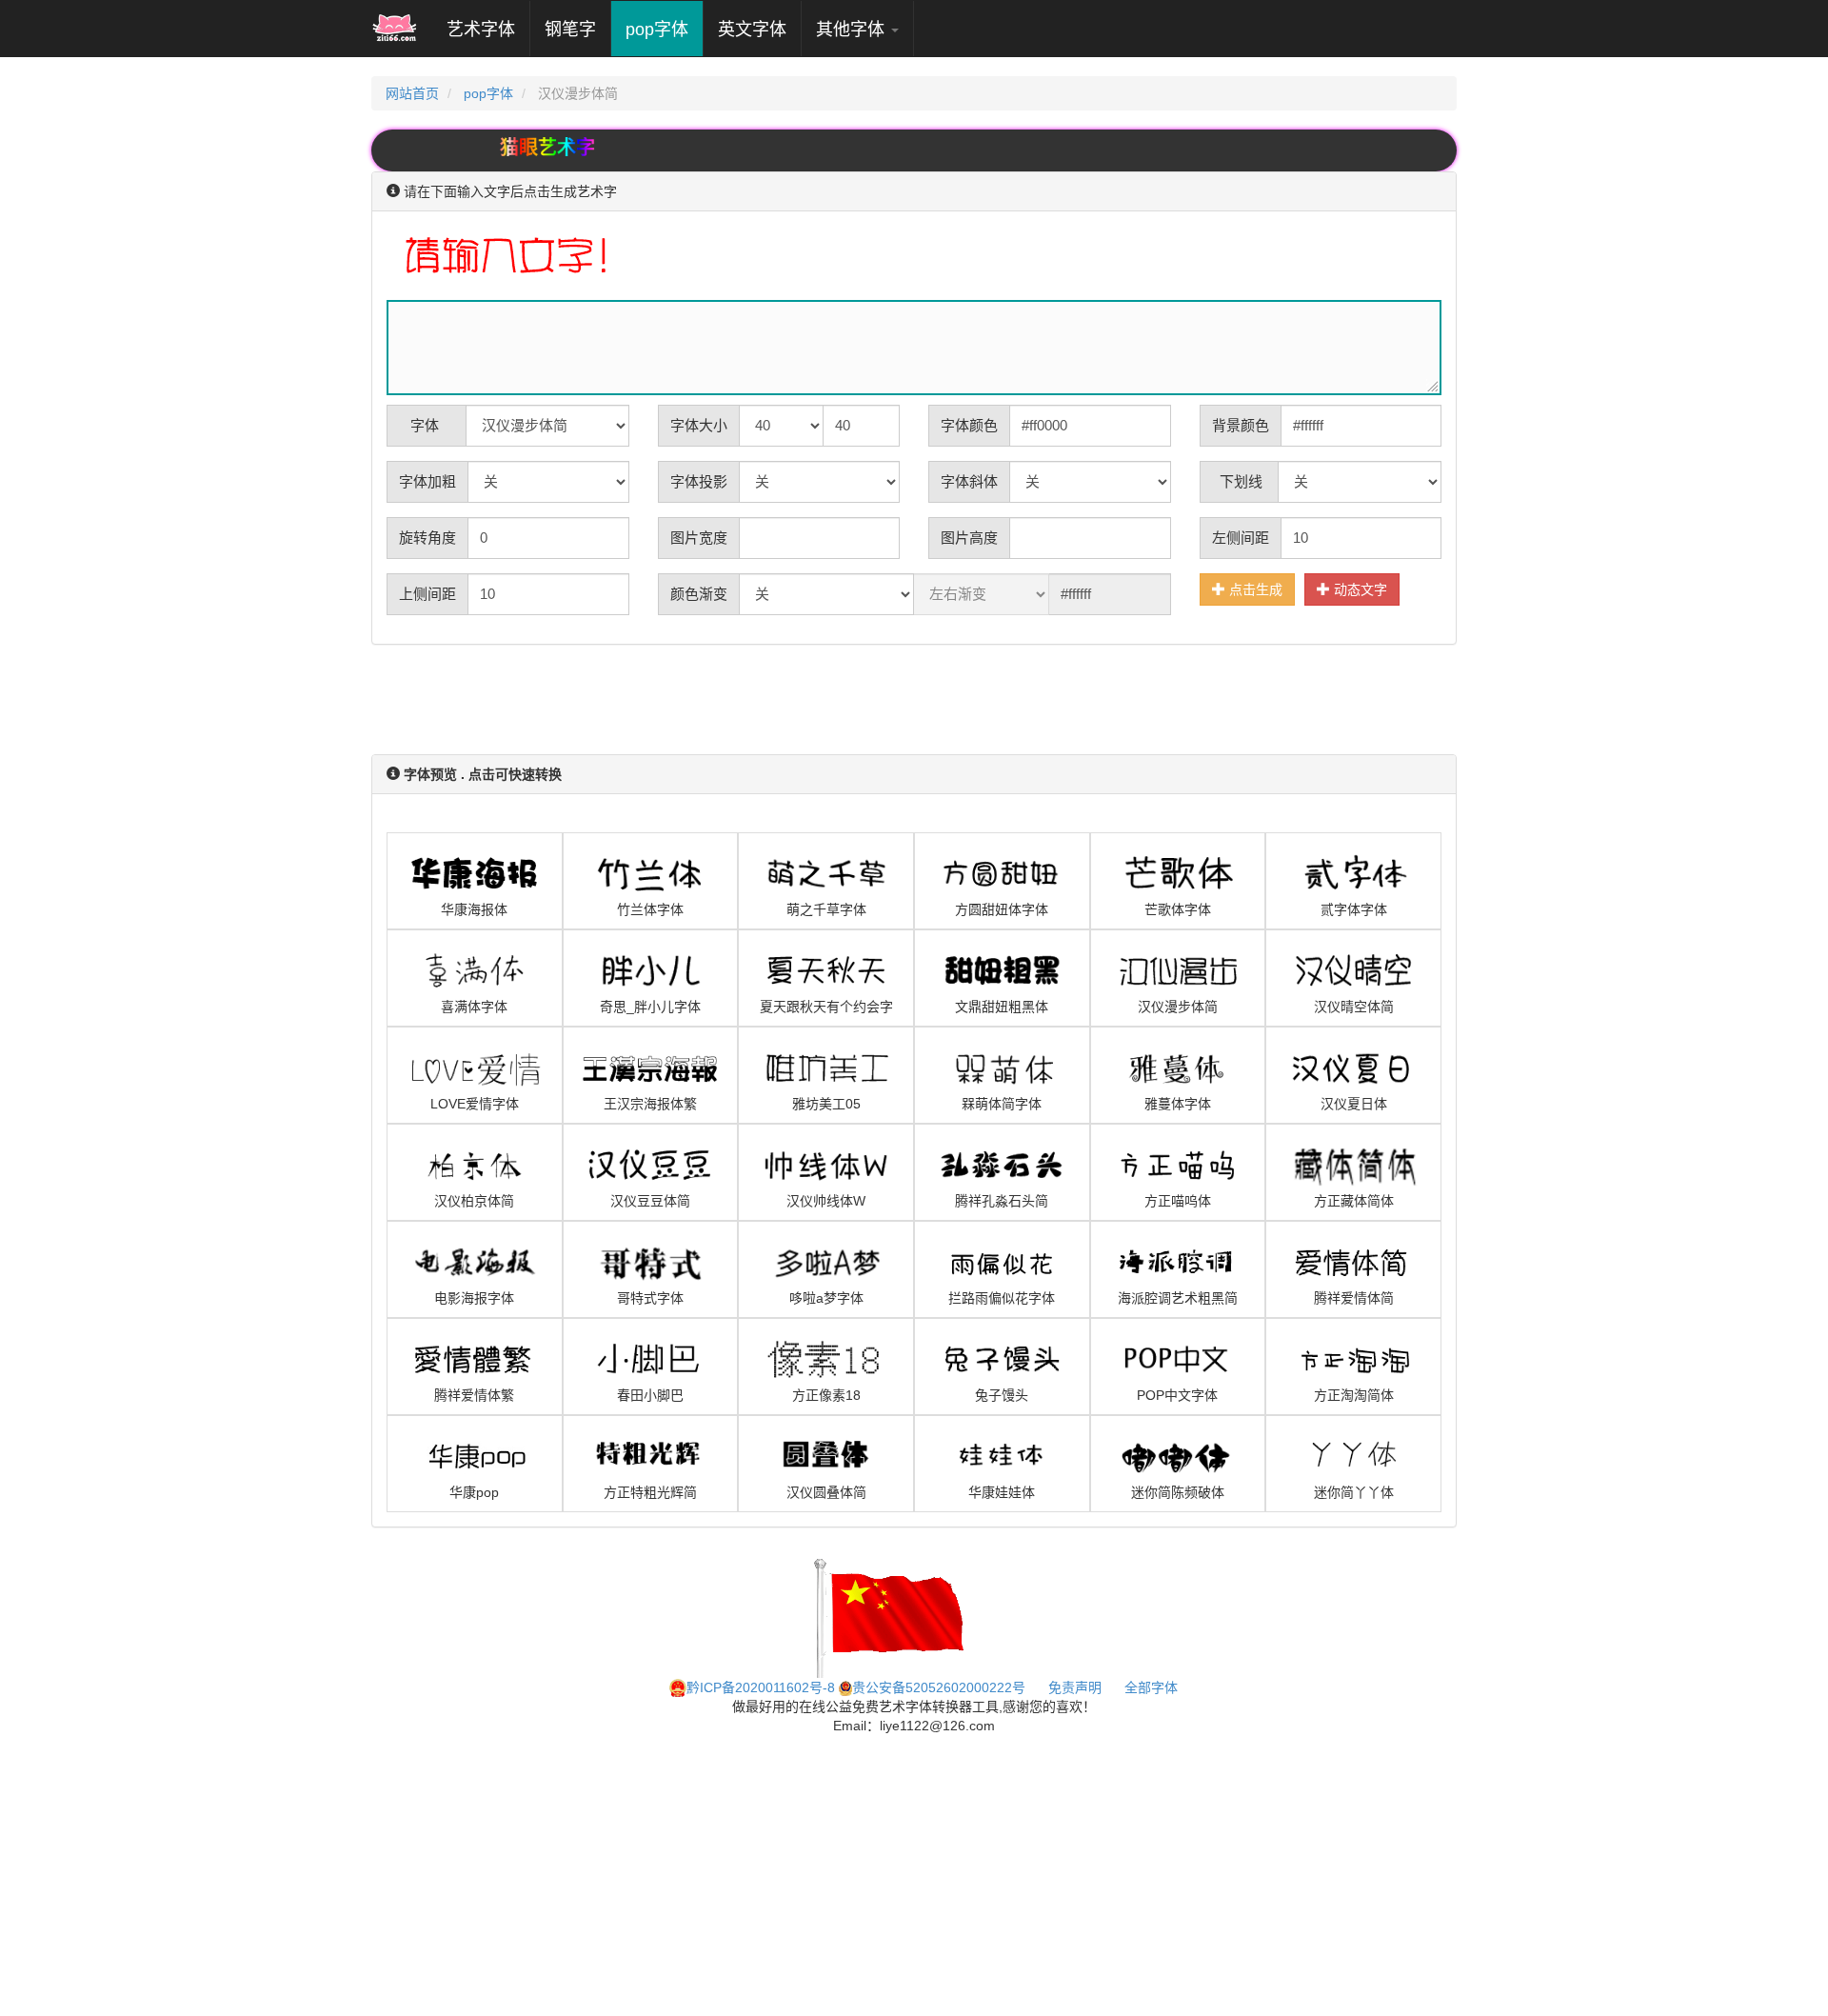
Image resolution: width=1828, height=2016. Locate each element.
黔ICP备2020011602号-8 (761, 1687)
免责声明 (1075, 1687)
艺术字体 (488, 29)
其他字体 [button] (853, 30)
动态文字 (1359, 589)
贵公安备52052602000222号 (939, 1687)
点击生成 (1254, 589)
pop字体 (657, 30)
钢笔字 (570, 30)
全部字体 (1151, 1687)
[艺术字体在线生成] (395, 29)
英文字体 (752, 30)
